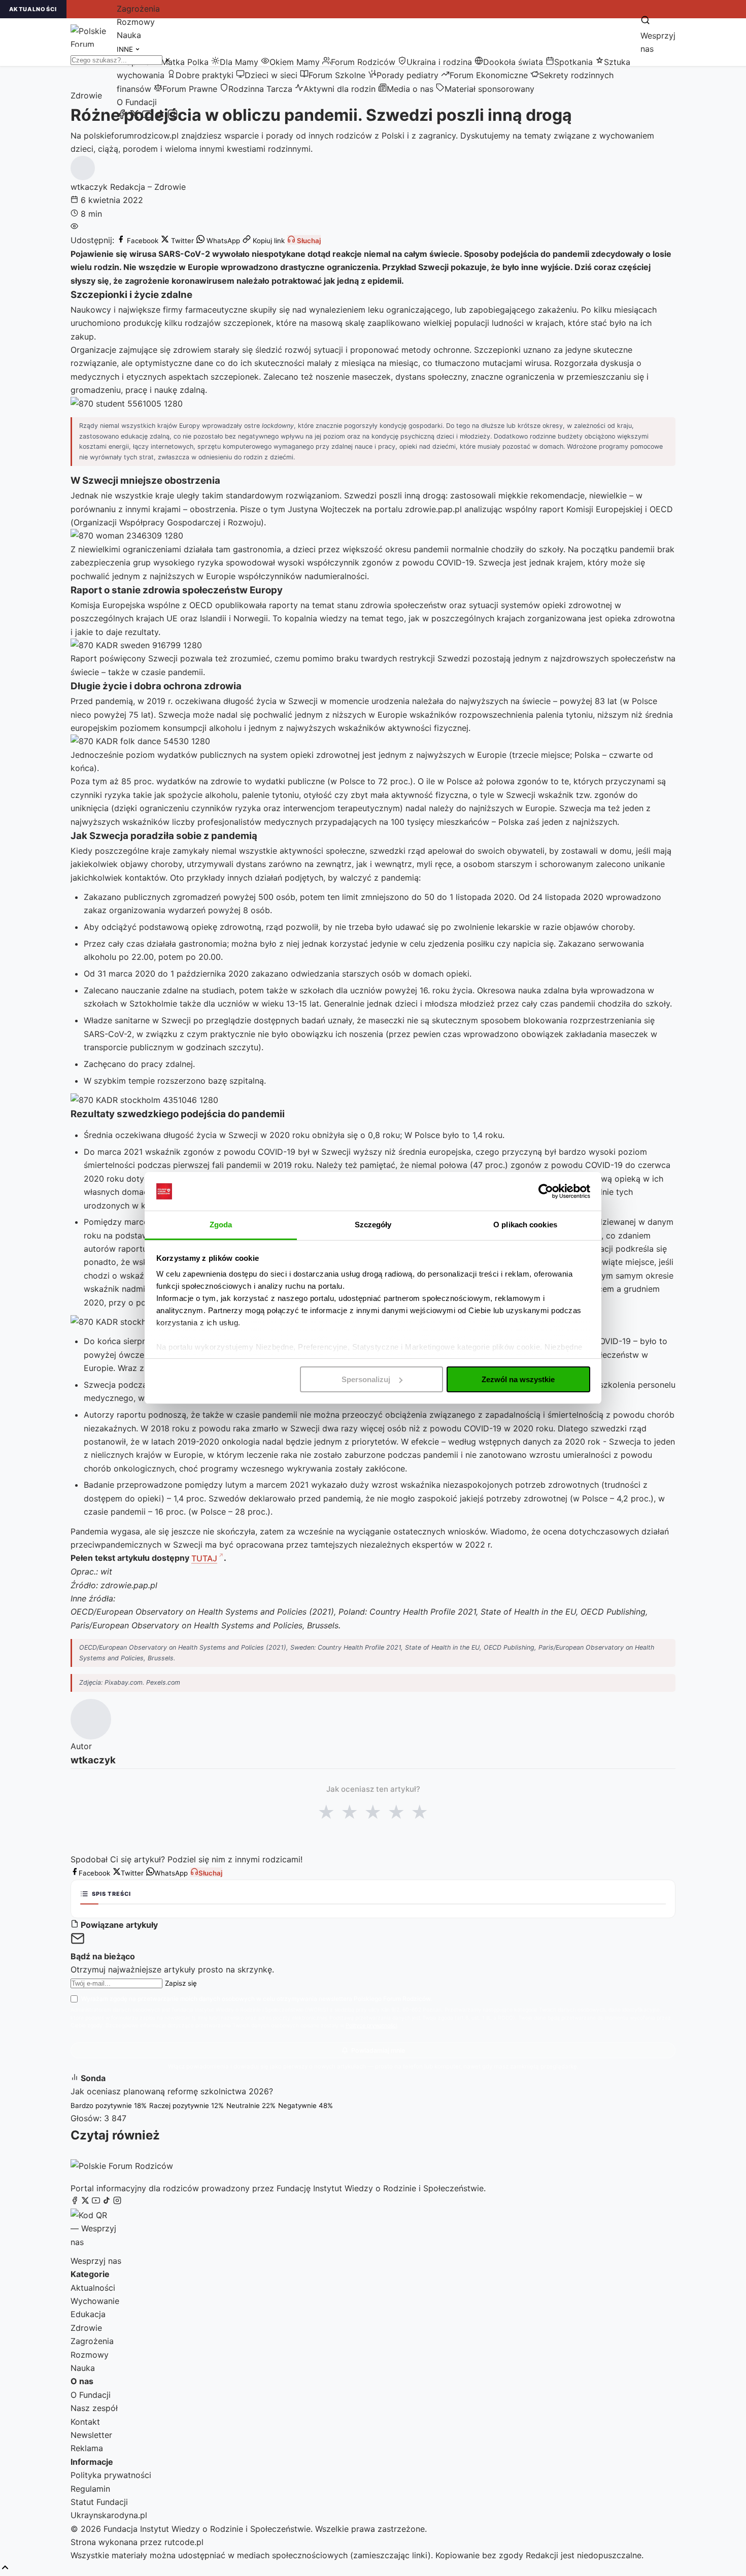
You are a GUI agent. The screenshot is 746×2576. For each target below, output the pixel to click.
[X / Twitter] (134, 116)
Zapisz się (181, 1983)
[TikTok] (160, 116)
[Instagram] (173, 116)
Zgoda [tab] (221, 1225)
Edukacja (88, 2314)
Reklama (87, 2448)
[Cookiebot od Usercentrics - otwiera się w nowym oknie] (546, 1191)
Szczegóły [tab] (373, 1225)
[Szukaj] (645, 21)
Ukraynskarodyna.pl (109, 2515)
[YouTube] (147, 116)
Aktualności (93, 2288)
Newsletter (91, 2435)
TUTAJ (204, 1558)
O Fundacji (137, 102)
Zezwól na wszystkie (518, 1379)
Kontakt (85, 2422)
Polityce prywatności (371, 2026)
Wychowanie (95, 2301)
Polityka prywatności (111, 2475)
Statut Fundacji (99, 2502)
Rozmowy (136, 22)
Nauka (129, 35)
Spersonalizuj (366, 1379)
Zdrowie (86, 2328)
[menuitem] (180, 62)
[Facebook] (122, 116)
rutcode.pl (184, 2542)
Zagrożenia (138, 9)
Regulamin (90, 2489)
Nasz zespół (94, 2408)
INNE (126, 49)
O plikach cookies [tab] (525, 1225)
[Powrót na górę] (5, 2568)
